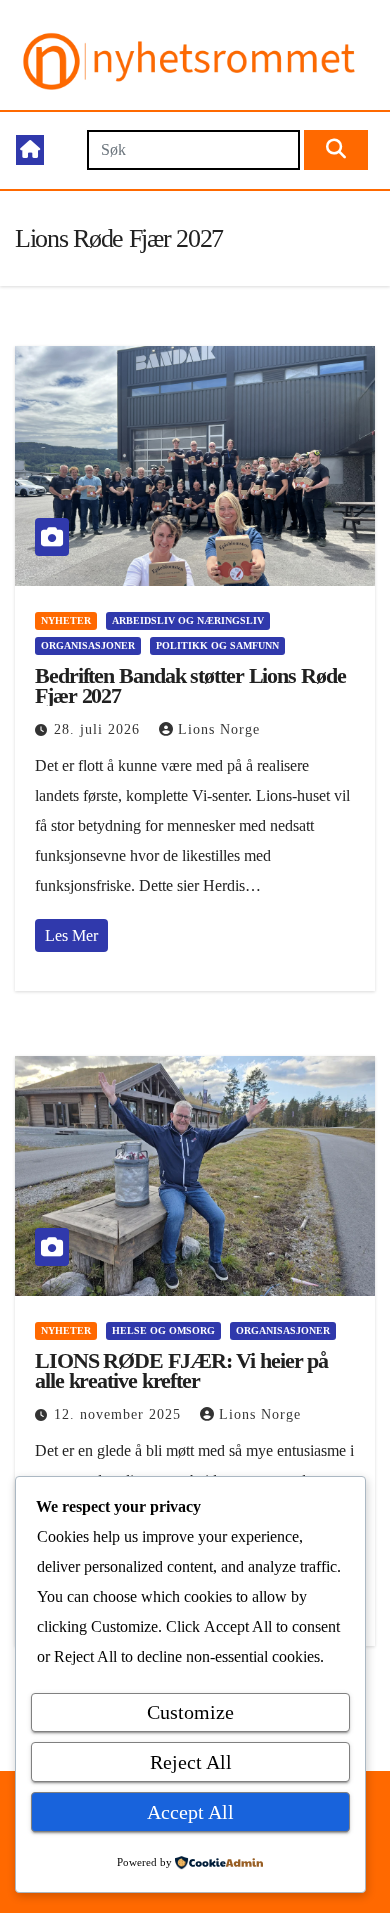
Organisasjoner (88, 645)
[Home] (30, 150)
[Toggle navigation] (64, 150)
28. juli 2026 (99, 729)
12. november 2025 (120, 1414)
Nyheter (66, 620)
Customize (190, 1712)
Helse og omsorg (163, 1330)
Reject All (191, 1762)
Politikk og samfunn (217, 645)
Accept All (190, 1812)
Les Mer (71, 935)
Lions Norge (219, 729)
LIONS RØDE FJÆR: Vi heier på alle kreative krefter (181, 1370)
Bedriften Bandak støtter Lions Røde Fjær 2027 (190, 685)
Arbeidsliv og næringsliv (188, 620)
